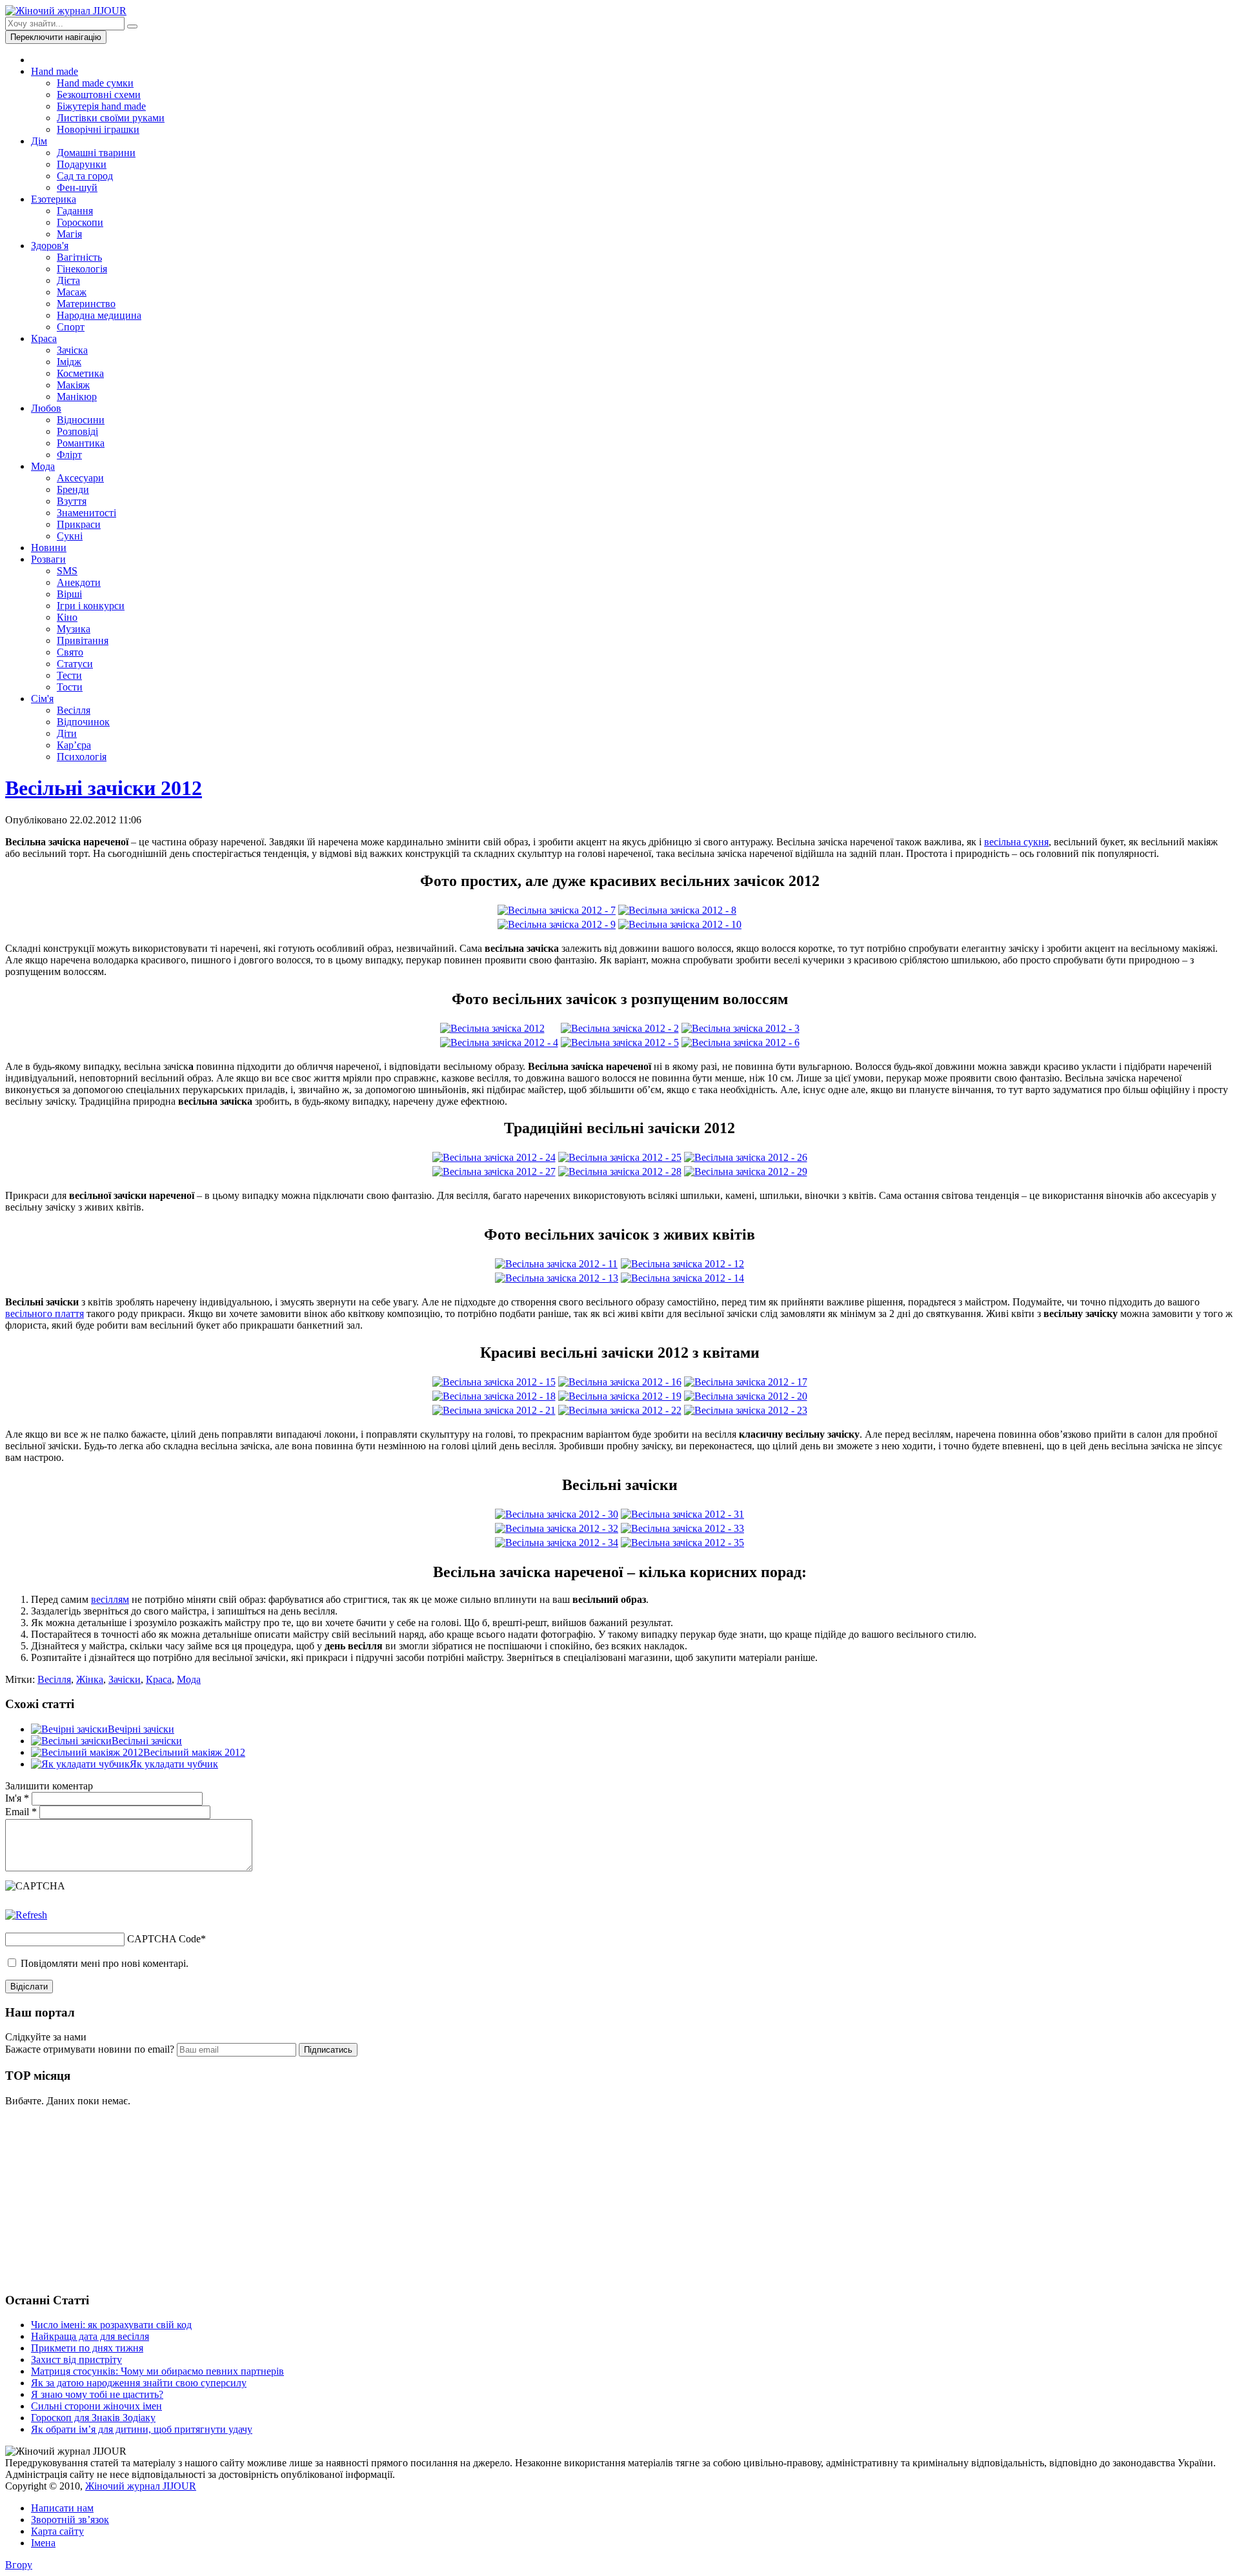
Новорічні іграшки (98, 129)
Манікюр (77, 397)
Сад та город (85, 176)
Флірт (69, 455)
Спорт (71, 327)
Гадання (75, 211)
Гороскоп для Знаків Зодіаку (93, 2418)
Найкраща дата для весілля (90, 2336)
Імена (43, 2543)
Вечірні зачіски (141, 1729)
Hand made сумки (95, 83)
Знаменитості (86, 513)
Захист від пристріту (76, 2360)
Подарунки (82, 164)
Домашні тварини (96, 153)
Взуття (72, 501)
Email (21, 1812)
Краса (44, 338)
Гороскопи (80, 222)
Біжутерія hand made (101, 106)
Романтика (81, 443)
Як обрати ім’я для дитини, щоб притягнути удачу (142, 2429)
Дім (39, 141)
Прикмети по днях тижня (87, 2348)
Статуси (75, 664)
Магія (69, 234)
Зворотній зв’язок (70, 2520)
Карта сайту (57, 2531)
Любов (46, 408)
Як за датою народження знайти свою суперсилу (139, 2383)
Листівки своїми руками (111, 118)
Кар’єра (74, 745)
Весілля (74, 710)
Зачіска (72, 350)
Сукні (70, 536)
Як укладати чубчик (174, 1764)
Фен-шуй (77, 187)
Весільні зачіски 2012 (104, 788)
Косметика (80, 373)
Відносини (81, 420)
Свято (70, 652)
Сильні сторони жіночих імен (96, 2406)
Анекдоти (79, 582)
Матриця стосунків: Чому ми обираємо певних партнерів (157, 2371)
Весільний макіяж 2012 (194, 1752)
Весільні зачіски (147, 1741)
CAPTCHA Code (164, 1939)
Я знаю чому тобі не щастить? (97, 2394)
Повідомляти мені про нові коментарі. (105, 1963)
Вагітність (79, 257)
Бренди (73, 489)
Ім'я (17, 1798)
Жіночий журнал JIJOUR (141, 2486)
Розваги (48, 559)
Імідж (69, 362)
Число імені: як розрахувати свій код (111, 2325)
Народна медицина (99, 315)
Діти (67, 733)
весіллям (110, 1599)
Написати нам (62, 2508)
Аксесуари (80, 478)
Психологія (82, 757)
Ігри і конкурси (91, 606)
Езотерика (54, 199)
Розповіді (77, 431)
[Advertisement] (102, 2198)
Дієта (68, 280)
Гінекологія (82, 269)
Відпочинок (83, 722)
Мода (43, 466)
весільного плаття (45, 1313)
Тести (69, 675)
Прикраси (79, 524)
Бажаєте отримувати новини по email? (90, 2049)
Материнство (86, 304)
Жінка (90, 1679)
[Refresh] (26, 1915)
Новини (49, 548)
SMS (67, 571)
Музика (74, 629)
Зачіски (125, 1679)
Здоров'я (50, 246)
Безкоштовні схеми (99, 95)
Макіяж (73, 385)
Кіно (67, 617)
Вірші (69, 594)
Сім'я (42, 699)
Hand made (55, 71)
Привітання (83, 640)
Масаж (72, 292)
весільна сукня (1016, 842)
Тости (70, 687)
